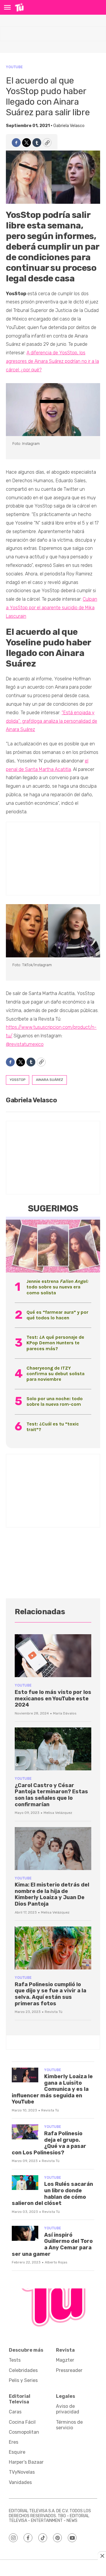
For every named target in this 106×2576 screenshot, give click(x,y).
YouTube (14, 67)
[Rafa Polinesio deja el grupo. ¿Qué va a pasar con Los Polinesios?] (25, 2132)
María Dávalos (65, 1713)
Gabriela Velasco (69, 126)
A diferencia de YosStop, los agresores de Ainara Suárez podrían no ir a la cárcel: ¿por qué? (52, 361)
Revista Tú (54, 2012)
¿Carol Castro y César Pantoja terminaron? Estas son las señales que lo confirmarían (51, 1795)
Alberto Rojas (56, 2262)
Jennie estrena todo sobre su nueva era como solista (57, 1287)
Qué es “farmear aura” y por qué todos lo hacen (57, 1315)
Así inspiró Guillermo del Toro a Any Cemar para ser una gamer (52, 2244)
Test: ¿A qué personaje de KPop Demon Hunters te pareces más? (55, 1343)
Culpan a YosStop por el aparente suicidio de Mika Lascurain (52, 608)
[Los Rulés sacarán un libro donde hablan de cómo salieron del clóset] (25, 2183)
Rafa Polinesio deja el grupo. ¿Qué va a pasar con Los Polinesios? (49, 2143)
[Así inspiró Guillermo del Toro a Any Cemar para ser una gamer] (25, 2233)
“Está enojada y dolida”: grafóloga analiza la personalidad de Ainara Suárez (52, 721)
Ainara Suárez (49, 1080)
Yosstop (18, 1080)
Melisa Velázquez (58, 1813)
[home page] (19, 7)
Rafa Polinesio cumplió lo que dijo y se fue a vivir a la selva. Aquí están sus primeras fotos (50, 1994)
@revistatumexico (25, 1044)
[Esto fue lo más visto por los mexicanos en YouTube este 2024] (53, 1656)
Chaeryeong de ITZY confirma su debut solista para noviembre (56, 1374)
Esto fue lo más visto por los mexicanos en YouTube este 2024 (53, 1698)
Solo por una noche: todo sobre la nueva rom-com (55, 1401)
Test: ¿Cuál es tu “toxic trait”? (53, 1427)
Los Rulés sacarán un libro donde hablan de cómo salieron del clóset (52, 2194)
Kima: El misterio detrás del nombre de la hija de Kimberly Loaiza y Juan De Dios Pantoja (52, 1894)
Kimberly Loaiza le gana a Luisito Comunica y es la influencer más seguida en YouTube (52, 2089)
